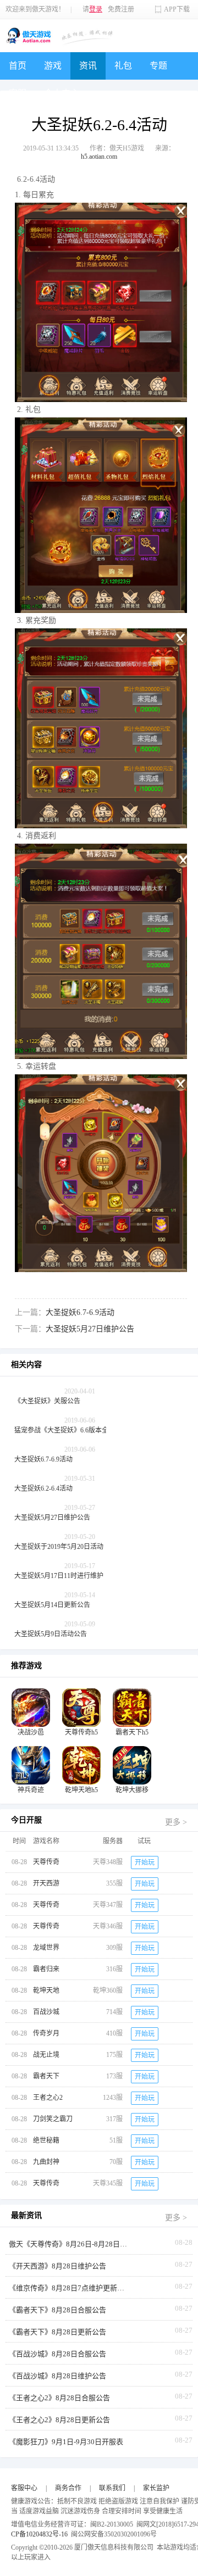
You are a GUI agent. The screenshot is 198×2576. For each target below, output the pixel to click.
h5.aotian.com (99, 157)
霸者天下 (46, 2076)
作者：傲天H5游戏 (117, 148)
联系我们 (112, 2488)
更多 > (176, 1822)
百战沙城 (46, 2012)
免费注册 (121, 9)
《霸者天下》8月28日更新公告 (57, 2332)
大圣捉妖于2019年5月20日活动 (59, 1547)
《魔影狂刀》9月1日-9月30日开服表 (66, 2442)
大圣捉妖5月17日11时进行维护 (59, 1576)
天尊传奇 (46, 1862)
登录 (96, 9)
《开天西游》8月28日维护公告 (57, 2266)
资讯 (88, 66)
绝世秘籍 (46, 2140)
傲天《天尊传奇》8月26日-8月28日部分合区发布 (69, 2244)
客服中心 (24, 2488)
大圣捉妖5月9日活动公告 (51, 1634)
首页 (18, 66)
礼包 (123, 66)
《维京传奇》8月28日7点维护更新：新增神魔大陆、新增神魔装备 (69, 2288)
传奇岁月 (46, 2033)
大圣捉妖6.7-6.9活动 (80, 1312)
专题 (158, 66)
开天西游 (46, 1883)
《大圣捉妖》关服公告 (47, 1401)
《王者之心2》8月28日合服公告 (59, 2398)
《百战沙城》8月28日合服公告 (57, 2354)
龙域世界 (46, 1948)
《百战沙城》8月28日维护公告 (57, 2376)
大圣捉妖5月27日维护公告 (90, 1329)
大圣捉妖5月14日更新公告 (52, 1605)
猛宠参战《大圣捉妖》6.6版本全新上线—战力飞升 (88, 1430)
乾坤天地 (46, 1990)
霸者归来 (46, 1969)
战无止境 (46, 2055)
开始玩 (145, 1863)
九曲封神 (46, 2162)
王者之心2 (48, 2098)
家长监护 (156, 2488)
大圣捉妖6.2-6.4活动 (43, 1488)
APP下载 (177, 9)
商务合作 (68, 2488)
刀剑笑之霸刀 (53, 2119)
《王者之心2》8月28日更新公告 (59, 2420)
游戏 (53, 66)
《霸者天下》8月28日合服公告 (57, 2310)
